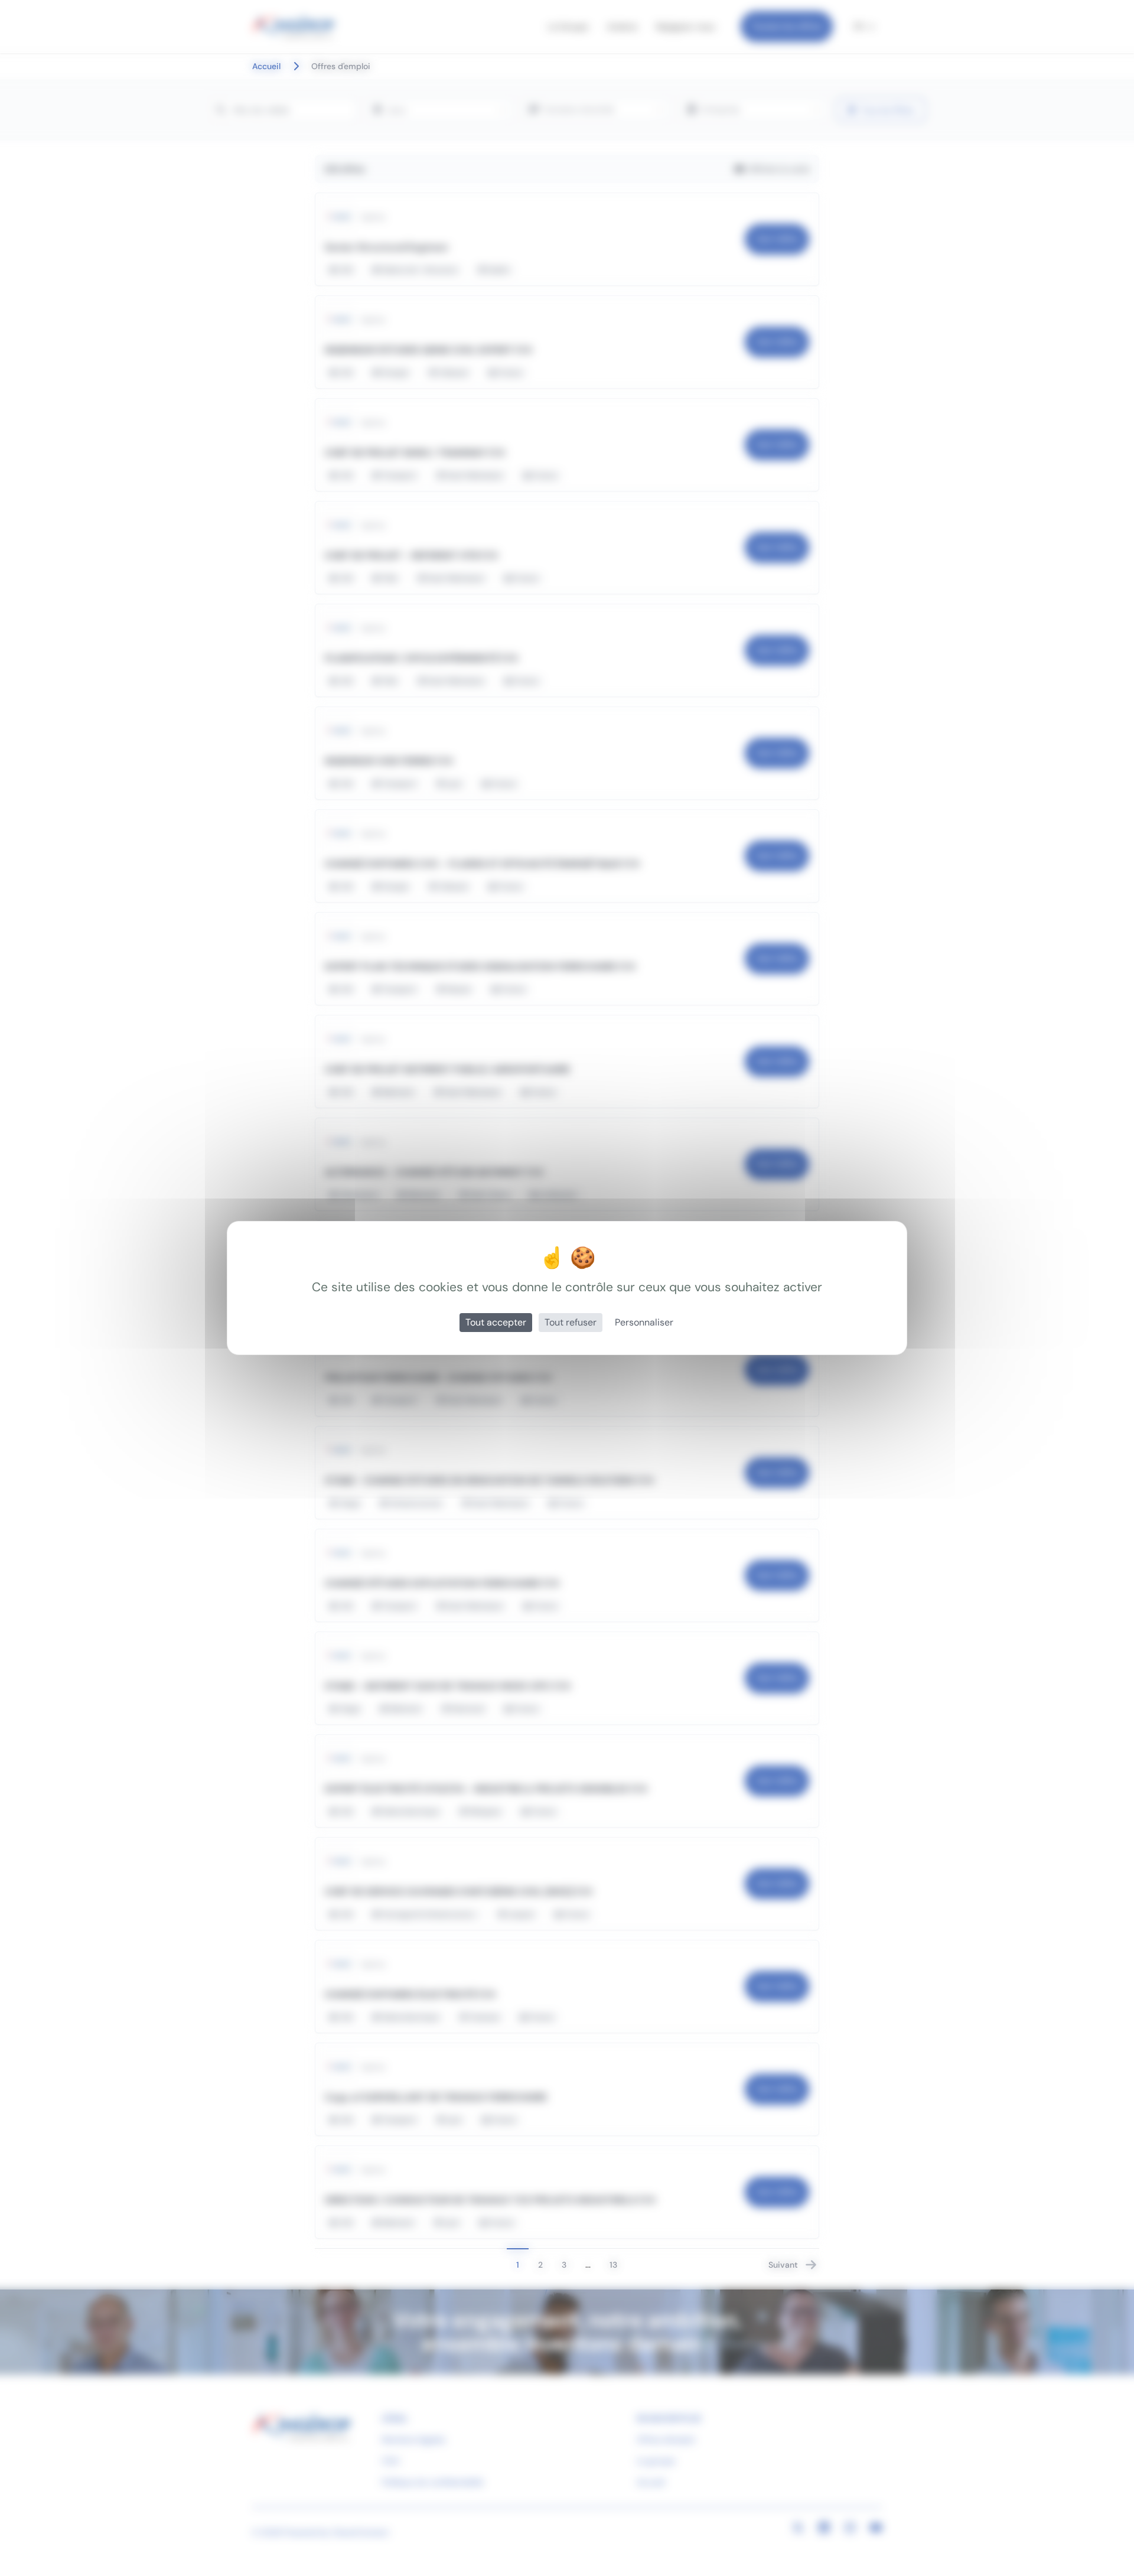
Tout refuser (571, 1322)
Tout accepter (496, 1322)
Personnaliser (644, 1322)
